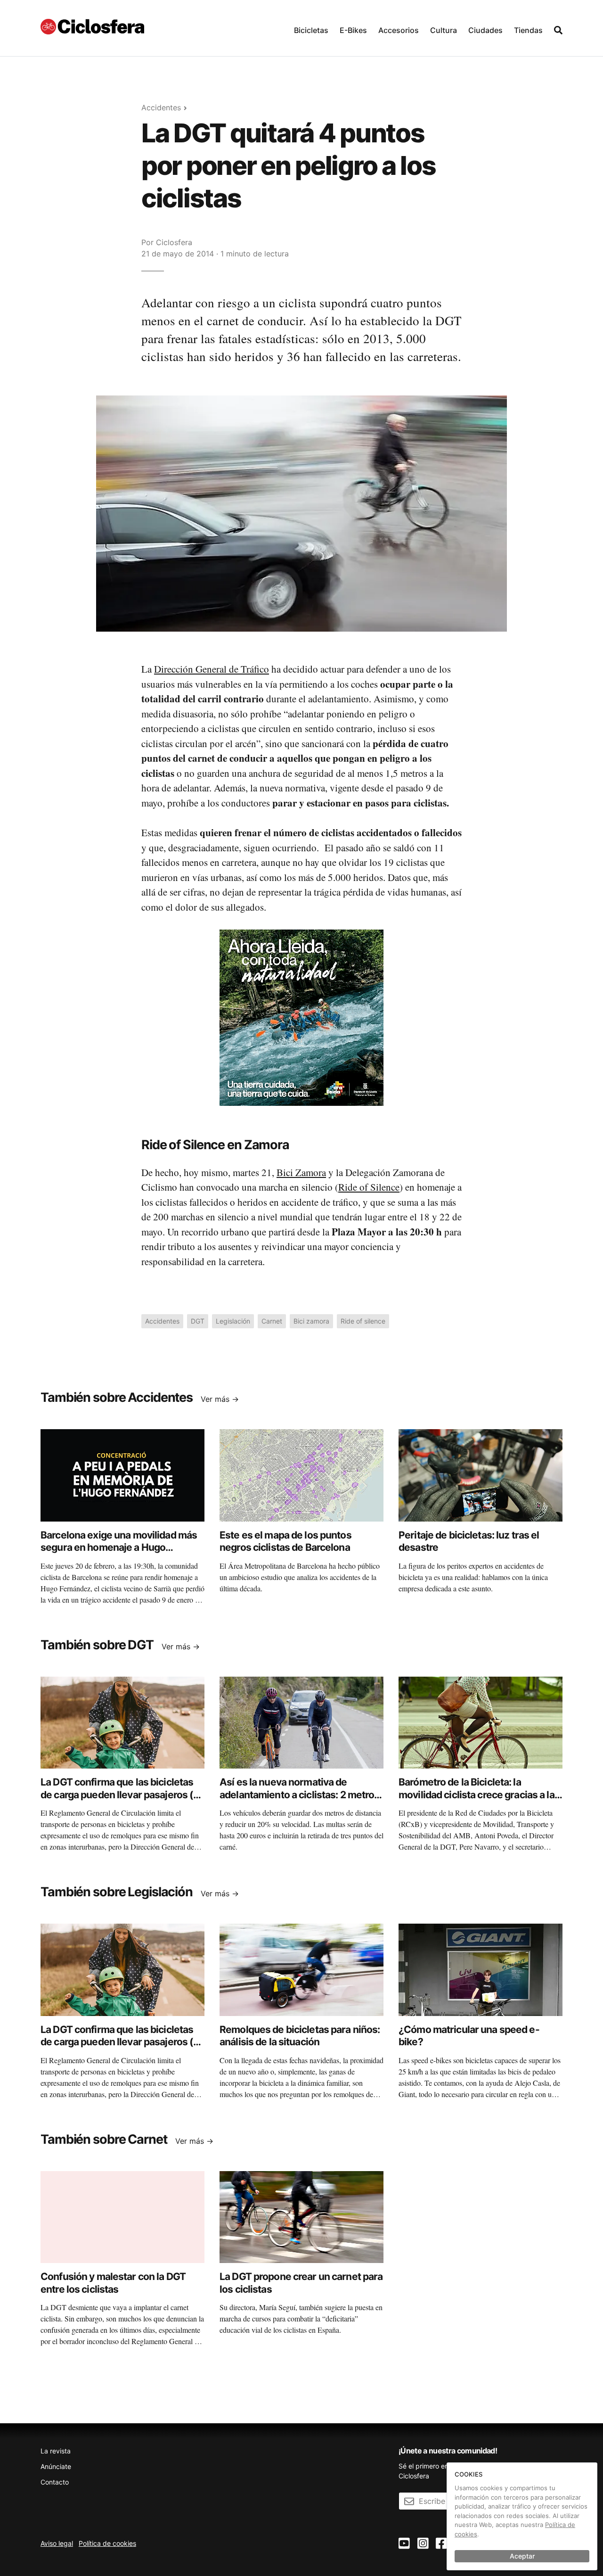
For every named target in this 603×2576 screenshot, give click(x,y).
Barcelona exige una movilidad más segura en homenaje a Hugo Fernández (119, 1547)
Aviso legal (57, 2543)
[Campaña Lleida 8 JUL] (301, 1017)
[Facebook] (441, 2544)
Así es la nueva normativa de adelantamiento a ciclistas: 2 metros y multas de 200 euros (300, 1794)
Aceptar (522, 2556)
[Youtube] (404, 2544)
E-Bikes (353, 30)
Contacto (55, 2482)
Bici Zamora (301, 1172)
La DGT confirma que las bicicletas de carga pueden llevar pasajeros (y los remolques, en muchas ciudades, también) (121, 1801)
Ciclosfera (174, 242)
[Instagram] (423, 2544)
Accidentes (161, 107)
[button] (311, 28)
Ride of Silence (369, 1187)
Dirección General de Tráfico (212, 669)
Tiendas (528, 30)
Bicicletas (311, 30)
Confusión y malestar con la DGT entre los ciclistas (113, 2283)
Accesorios (399, 30)
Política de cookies (107, 2543)
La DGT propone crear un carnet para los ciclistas (301, 2283)
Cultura (444, 30)
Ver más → (220, 1399)
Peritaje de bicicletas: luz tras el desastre (469, 1541)
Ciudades (485, 30)
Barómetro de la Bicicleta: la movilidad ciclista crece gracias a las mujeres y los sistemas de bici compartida (479, 1801)
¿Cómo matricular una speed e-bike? (469, 2036)
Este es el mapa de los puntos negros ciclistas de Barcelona (285, 1541)
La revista (56, 2451)
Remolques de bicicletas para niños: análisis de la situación (300, 2036)
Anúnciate (56, 2466)
